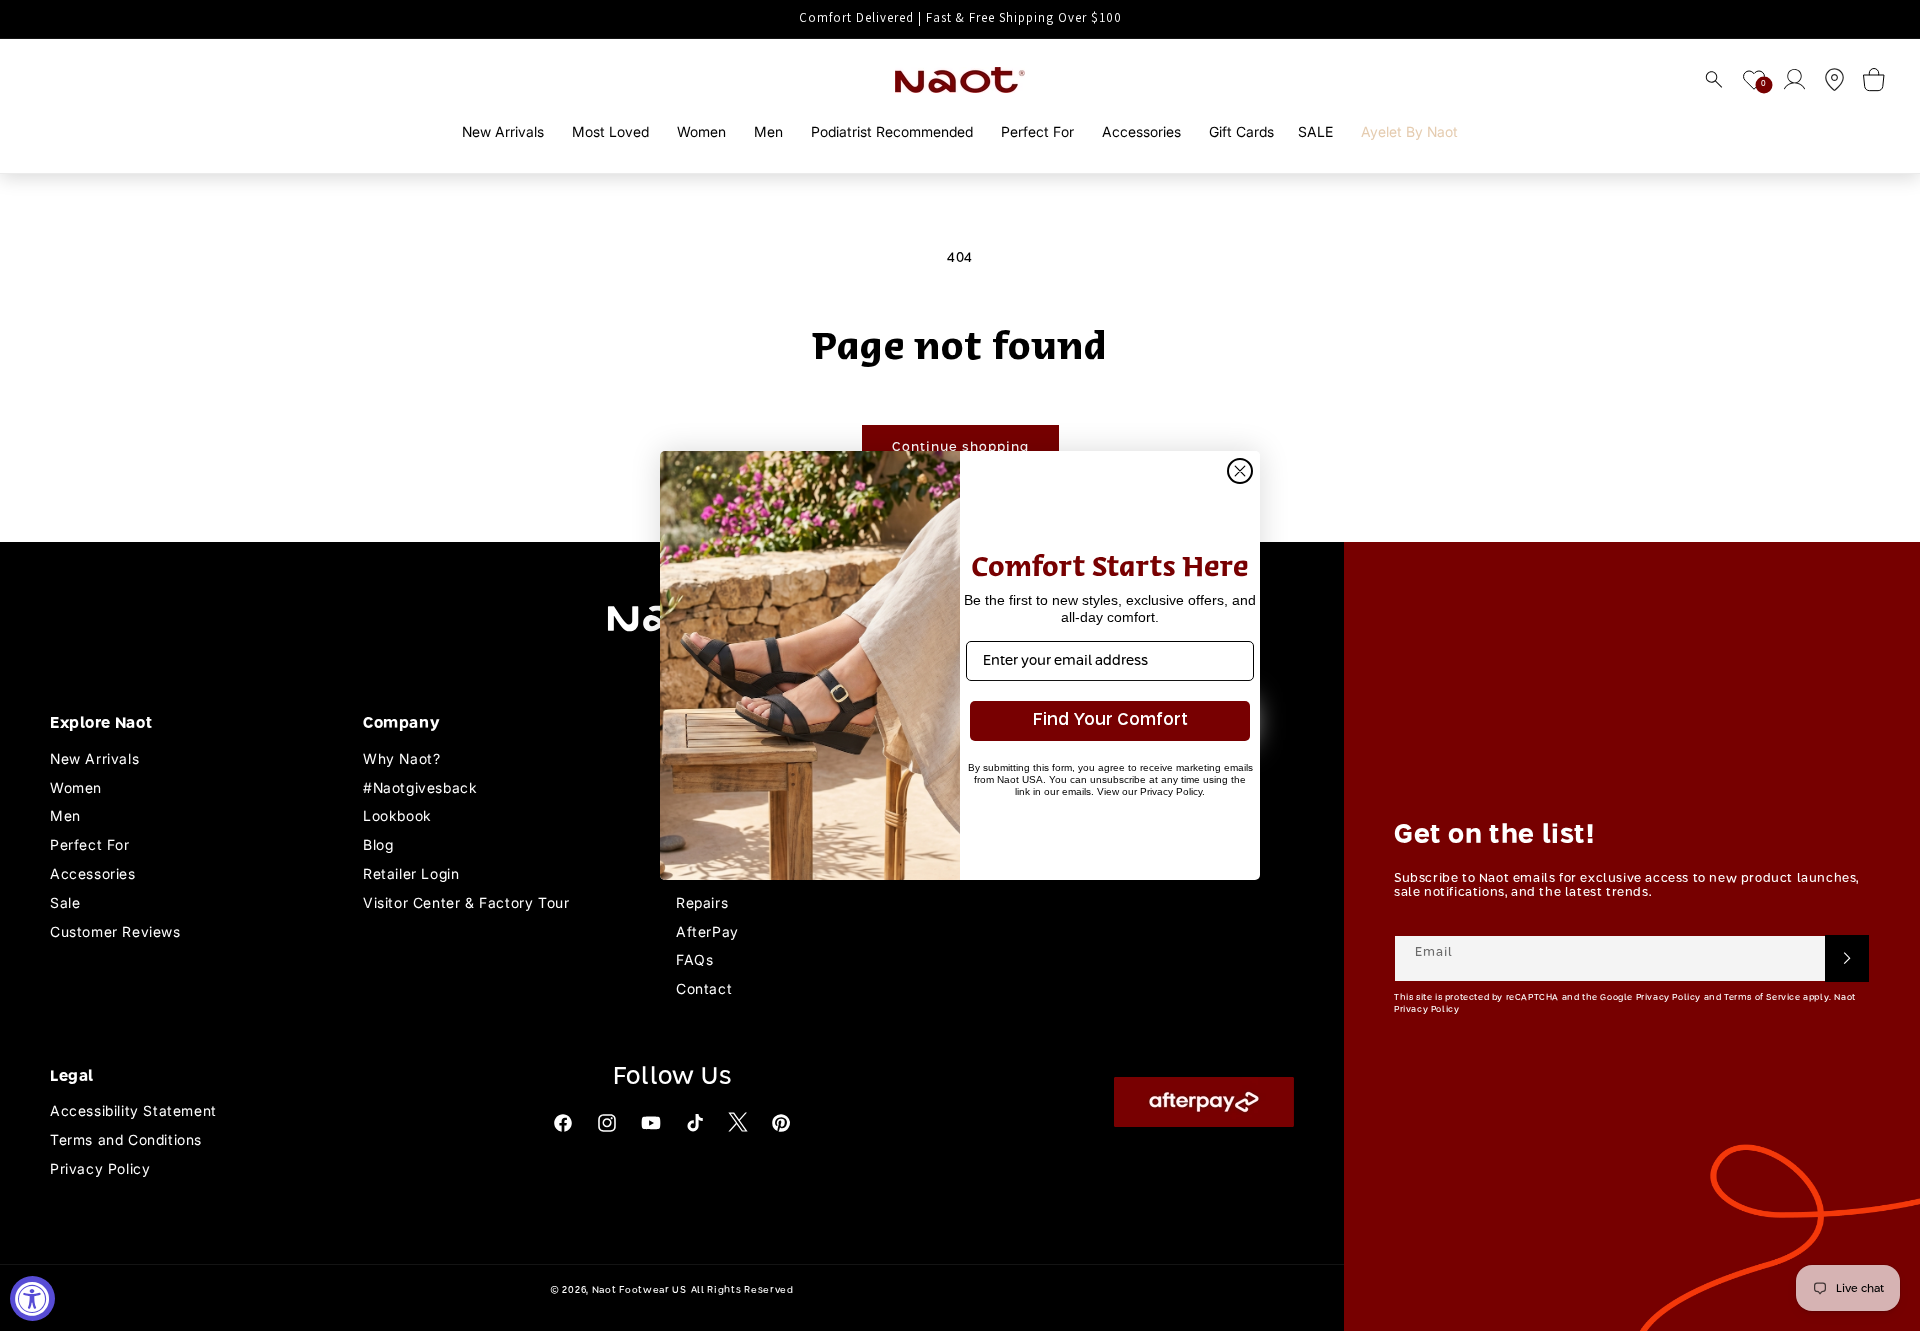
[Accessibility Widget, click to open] (32, 1298)
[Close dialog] (1240, 471)
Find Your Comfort (1110, 720)
